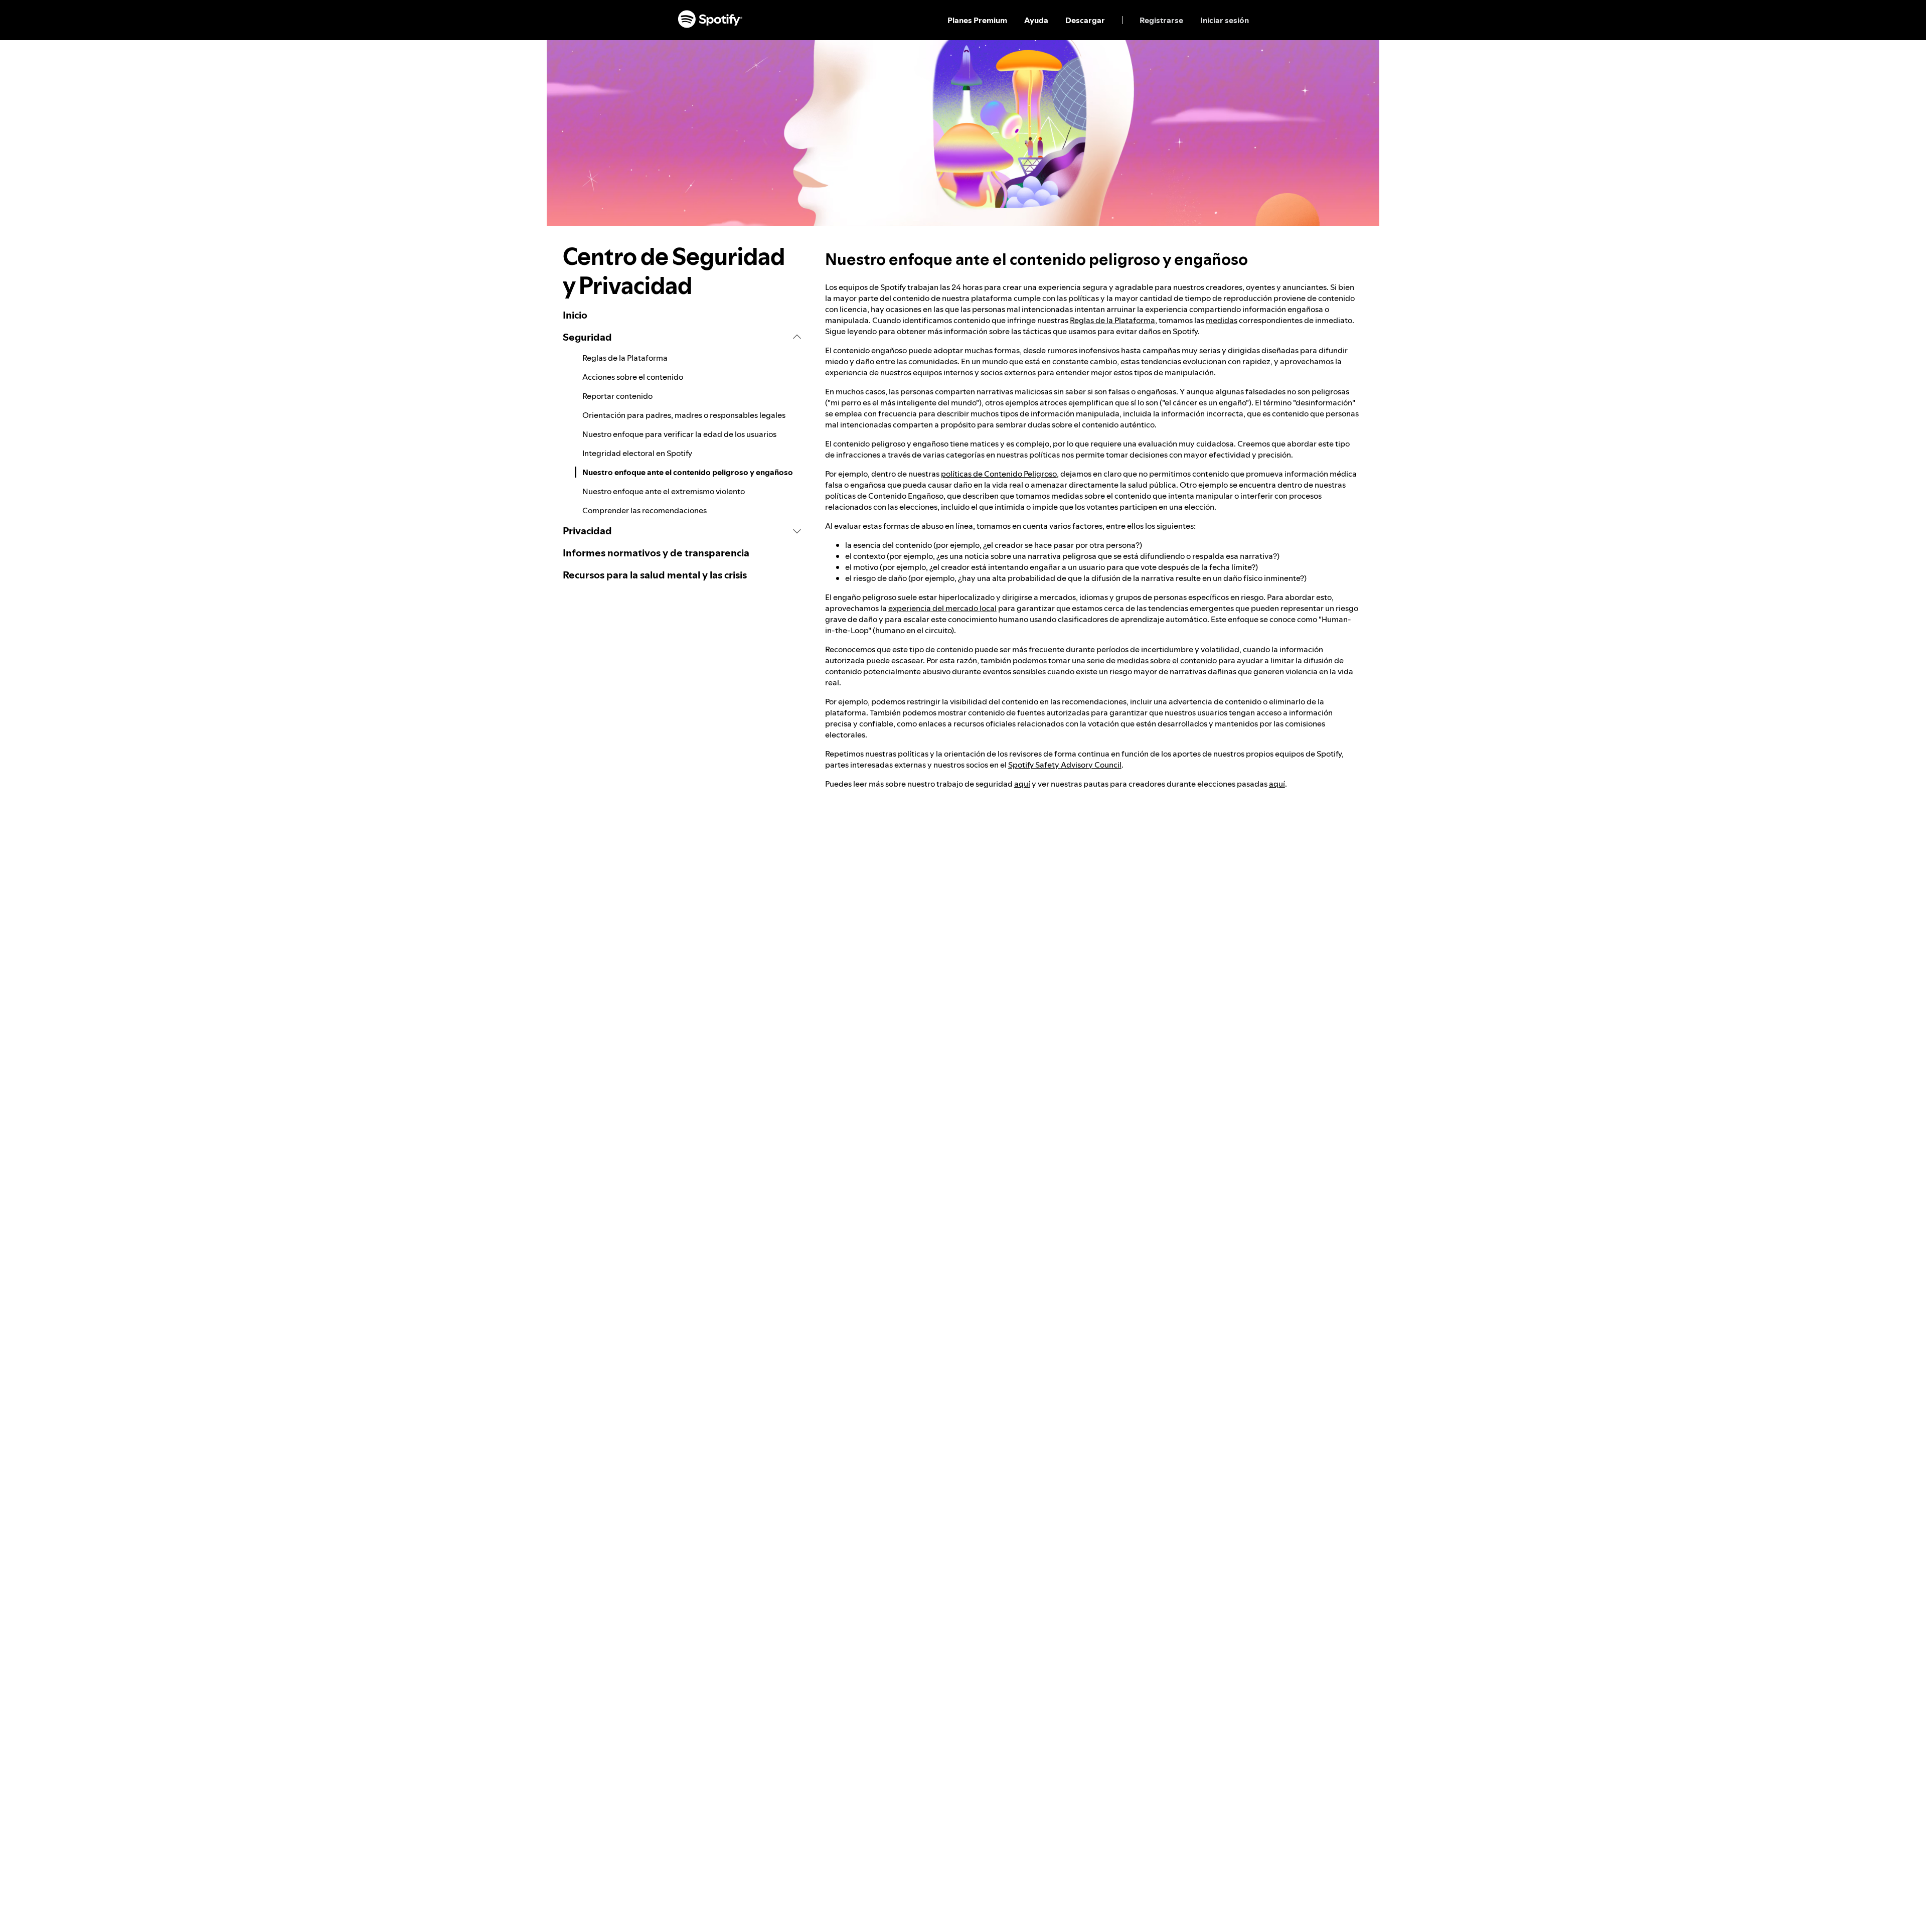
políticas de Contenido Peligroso (999, 474)
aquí (1022, 784)
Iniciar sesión (1225, 20)
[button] (682, 337)
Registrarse (1161, 20)
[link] (682, 315)
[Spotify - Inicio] (710, 20)
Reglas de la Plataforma (1112, 320)
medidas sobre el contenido (1167, 660)
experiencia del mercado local (942, 608)
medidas (1222, 320)
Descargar (1085, 20)
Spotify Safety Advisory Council (1065, 765)
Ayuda (1036, 20)
